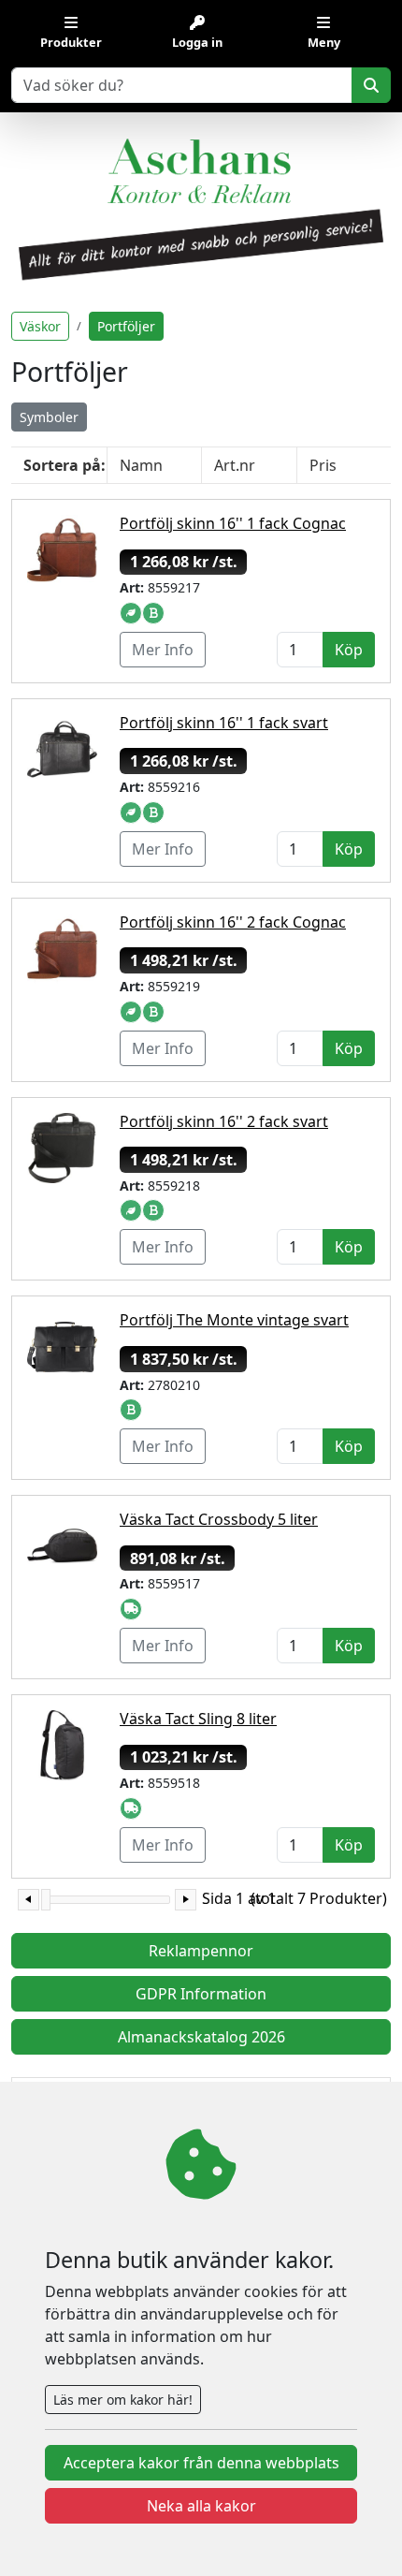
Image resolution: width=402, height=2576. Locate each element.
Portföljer (126, 326)
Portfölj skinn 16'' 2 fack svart (224, 1121)
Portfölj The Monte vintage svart (234, 1320)
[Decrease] (29, 1900)
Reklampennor (201, 1951)
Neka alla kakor (201, 2506)
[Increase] (186, 1900)
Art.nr (235, 465)
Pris (323, 465)
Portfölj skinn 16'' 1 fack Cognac (233, 523)
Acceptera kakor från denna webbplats (201, 2463)
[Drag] (46, 1900)
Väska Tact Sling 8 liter (198, 1719)
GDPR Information (201, 1994)
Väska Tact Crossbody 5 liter (219, 1519)
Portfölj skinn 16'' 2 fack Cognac (233, 922)
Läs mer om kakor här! (123, 2400)
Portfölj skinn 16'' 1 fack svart (224, 723)
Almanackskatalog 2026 (201, 2037)
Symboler (49, 417)
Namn (141, 465)
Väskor (40, 326)
